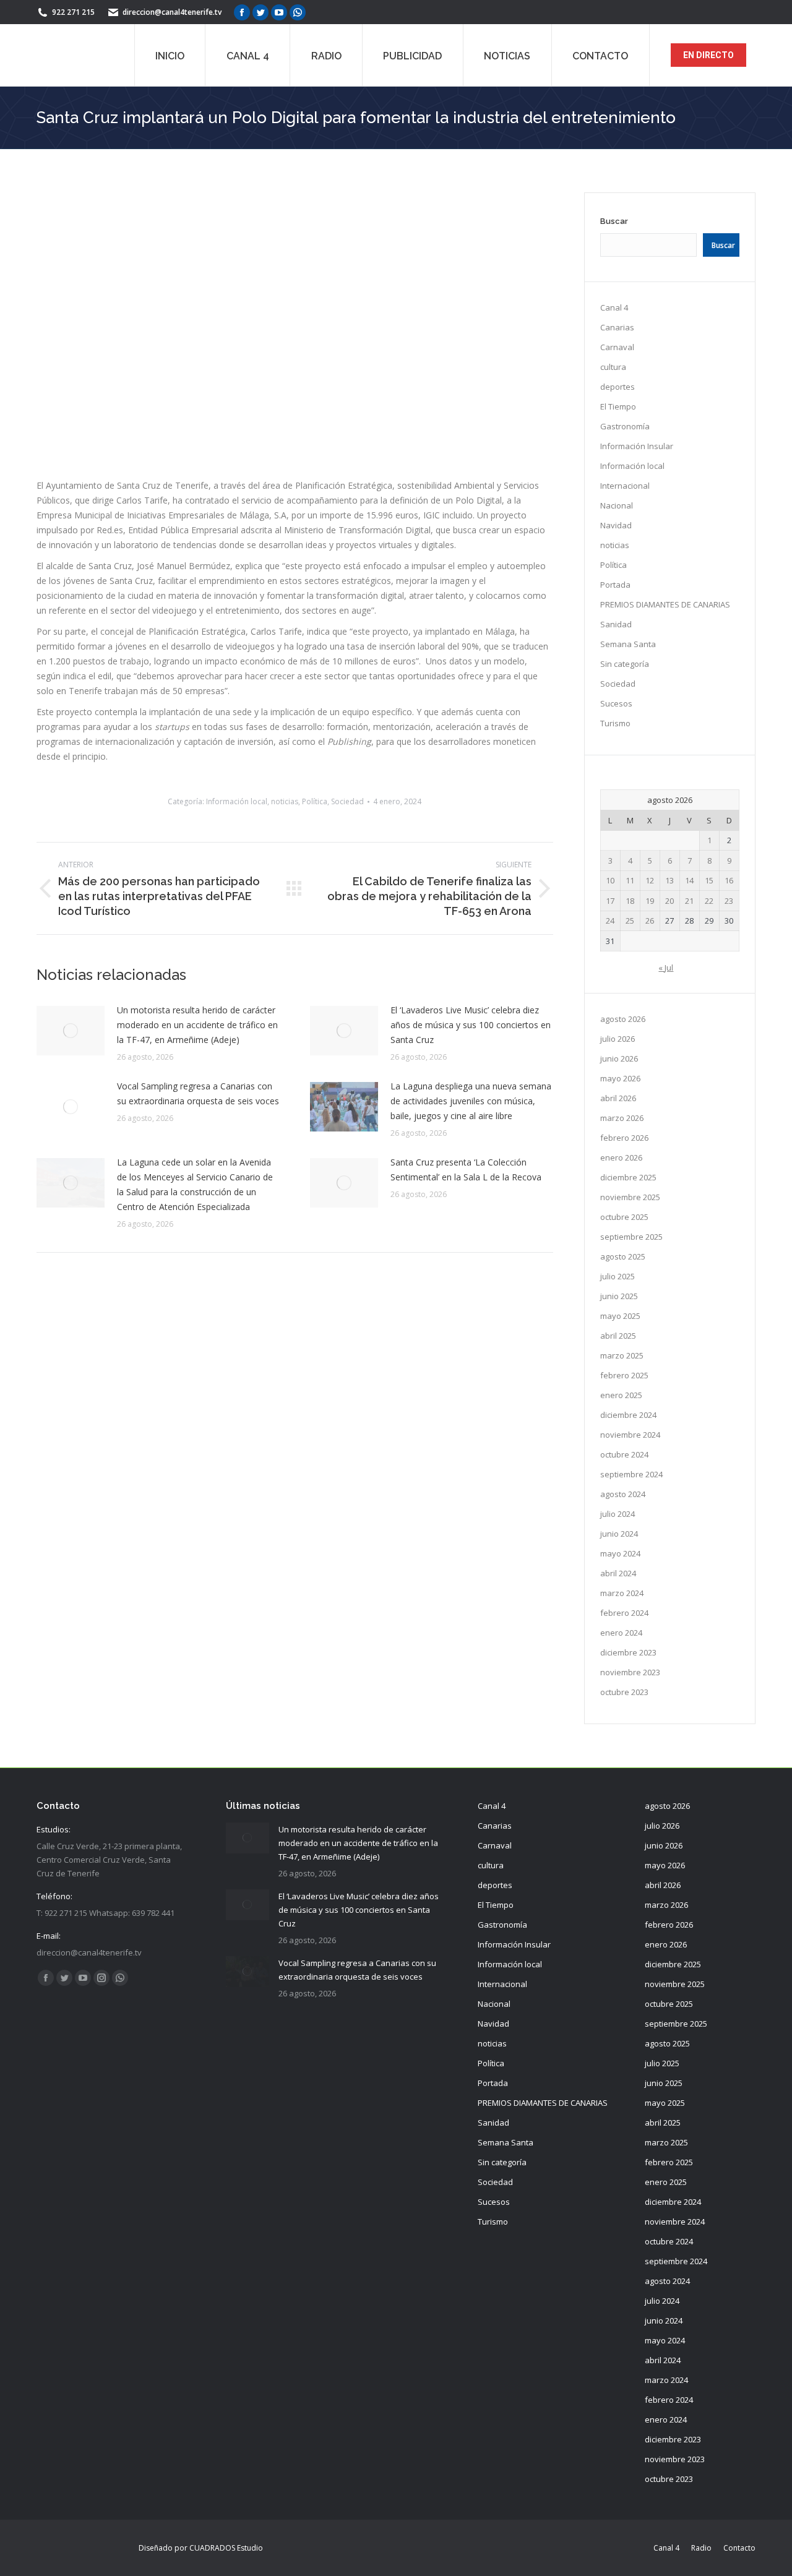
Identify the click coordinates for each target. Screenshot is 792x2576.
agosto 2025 (623, 1256)
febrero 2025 (624, 1375)
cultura (613, 367)
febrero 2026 (624, 1138)
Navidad (616, 525)
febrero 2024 (624, 1613)
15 (709, 880)
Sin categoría (625, 664)
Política (315, 801)
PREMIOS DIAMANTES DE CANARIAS (665, 604)
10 (610, 880)
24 (610, 921)
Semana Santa (628, 644)
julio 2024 (618, 1514)
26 (650, 921)
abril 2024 (618, 1573)
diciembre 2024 (628, 1415)
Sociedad (347, 801)
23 (729, 901)
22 (709, 901)
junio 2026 (619, 1058)
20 (669, 901)
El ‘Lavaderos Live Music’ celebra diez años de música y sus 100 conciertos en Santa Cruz (471, 1025)
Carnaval (617, 347)
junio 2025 (619, 1296)
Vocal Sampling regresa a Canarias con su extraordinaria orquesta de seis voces (198, 1093)
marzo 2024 (622, 1593)
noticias (285, 801)
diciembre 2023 (628, 1652)
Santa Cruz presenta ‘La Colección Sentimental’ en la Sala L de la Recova (466, 1170)
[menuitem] (170, 55)
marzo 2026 (622, 1118)
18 (630, 901)
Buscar (614, 221)
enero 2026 (621, 1157)
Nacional (617, 505)
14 (689, 880)
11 (630, 880)
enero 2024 (621, 1633)
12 (650, 880)
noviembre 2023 (630, 1672)
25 (630, 921)
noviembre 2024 (630, 1435)
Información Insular (637, 446)
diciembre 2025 (628, 1177)
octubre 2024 (624, 1454)
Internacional (625, 486)
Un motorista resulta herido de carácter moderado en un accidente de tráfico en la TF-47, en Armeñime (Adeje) (197, 1025)
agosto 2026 (623, 1019)
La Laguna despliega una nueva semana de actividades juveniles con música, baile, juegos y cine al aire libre (471, 1101)
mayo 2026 (620, 1078)
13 (669, 880)
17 (610, 901)
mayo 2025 (620, 1316)
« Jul (666, 968)
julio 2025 (618, 1276)
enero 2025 (621, 1395)
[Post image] (71, 1031)
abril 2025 (618, 1336)
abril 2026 (618, 1098)
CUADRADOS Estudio (226, 2548)
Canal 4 (614, 307)
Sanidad (616, 624)
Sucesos (616, 703)
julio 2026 (618, 1039)
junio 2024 (619, 1534)
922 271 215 (73, 12)
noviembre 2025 (630, 1197)
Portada (615, 585)
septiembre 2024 (631, 1474)
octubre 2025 (624, 1217)
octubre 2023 (624, 1692)
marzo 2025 (622, 1355)
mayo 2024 (620, 1553)
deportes (618, 387)
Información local (237, 801)
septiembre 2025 (631, 1237)
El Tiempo (618, 406)
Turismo (615, 723)
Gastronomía (625, 426)
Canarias (617, 327)
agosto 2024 (623, 1494)
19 (650, 901)
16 (729, 880)
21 (689, 901)
